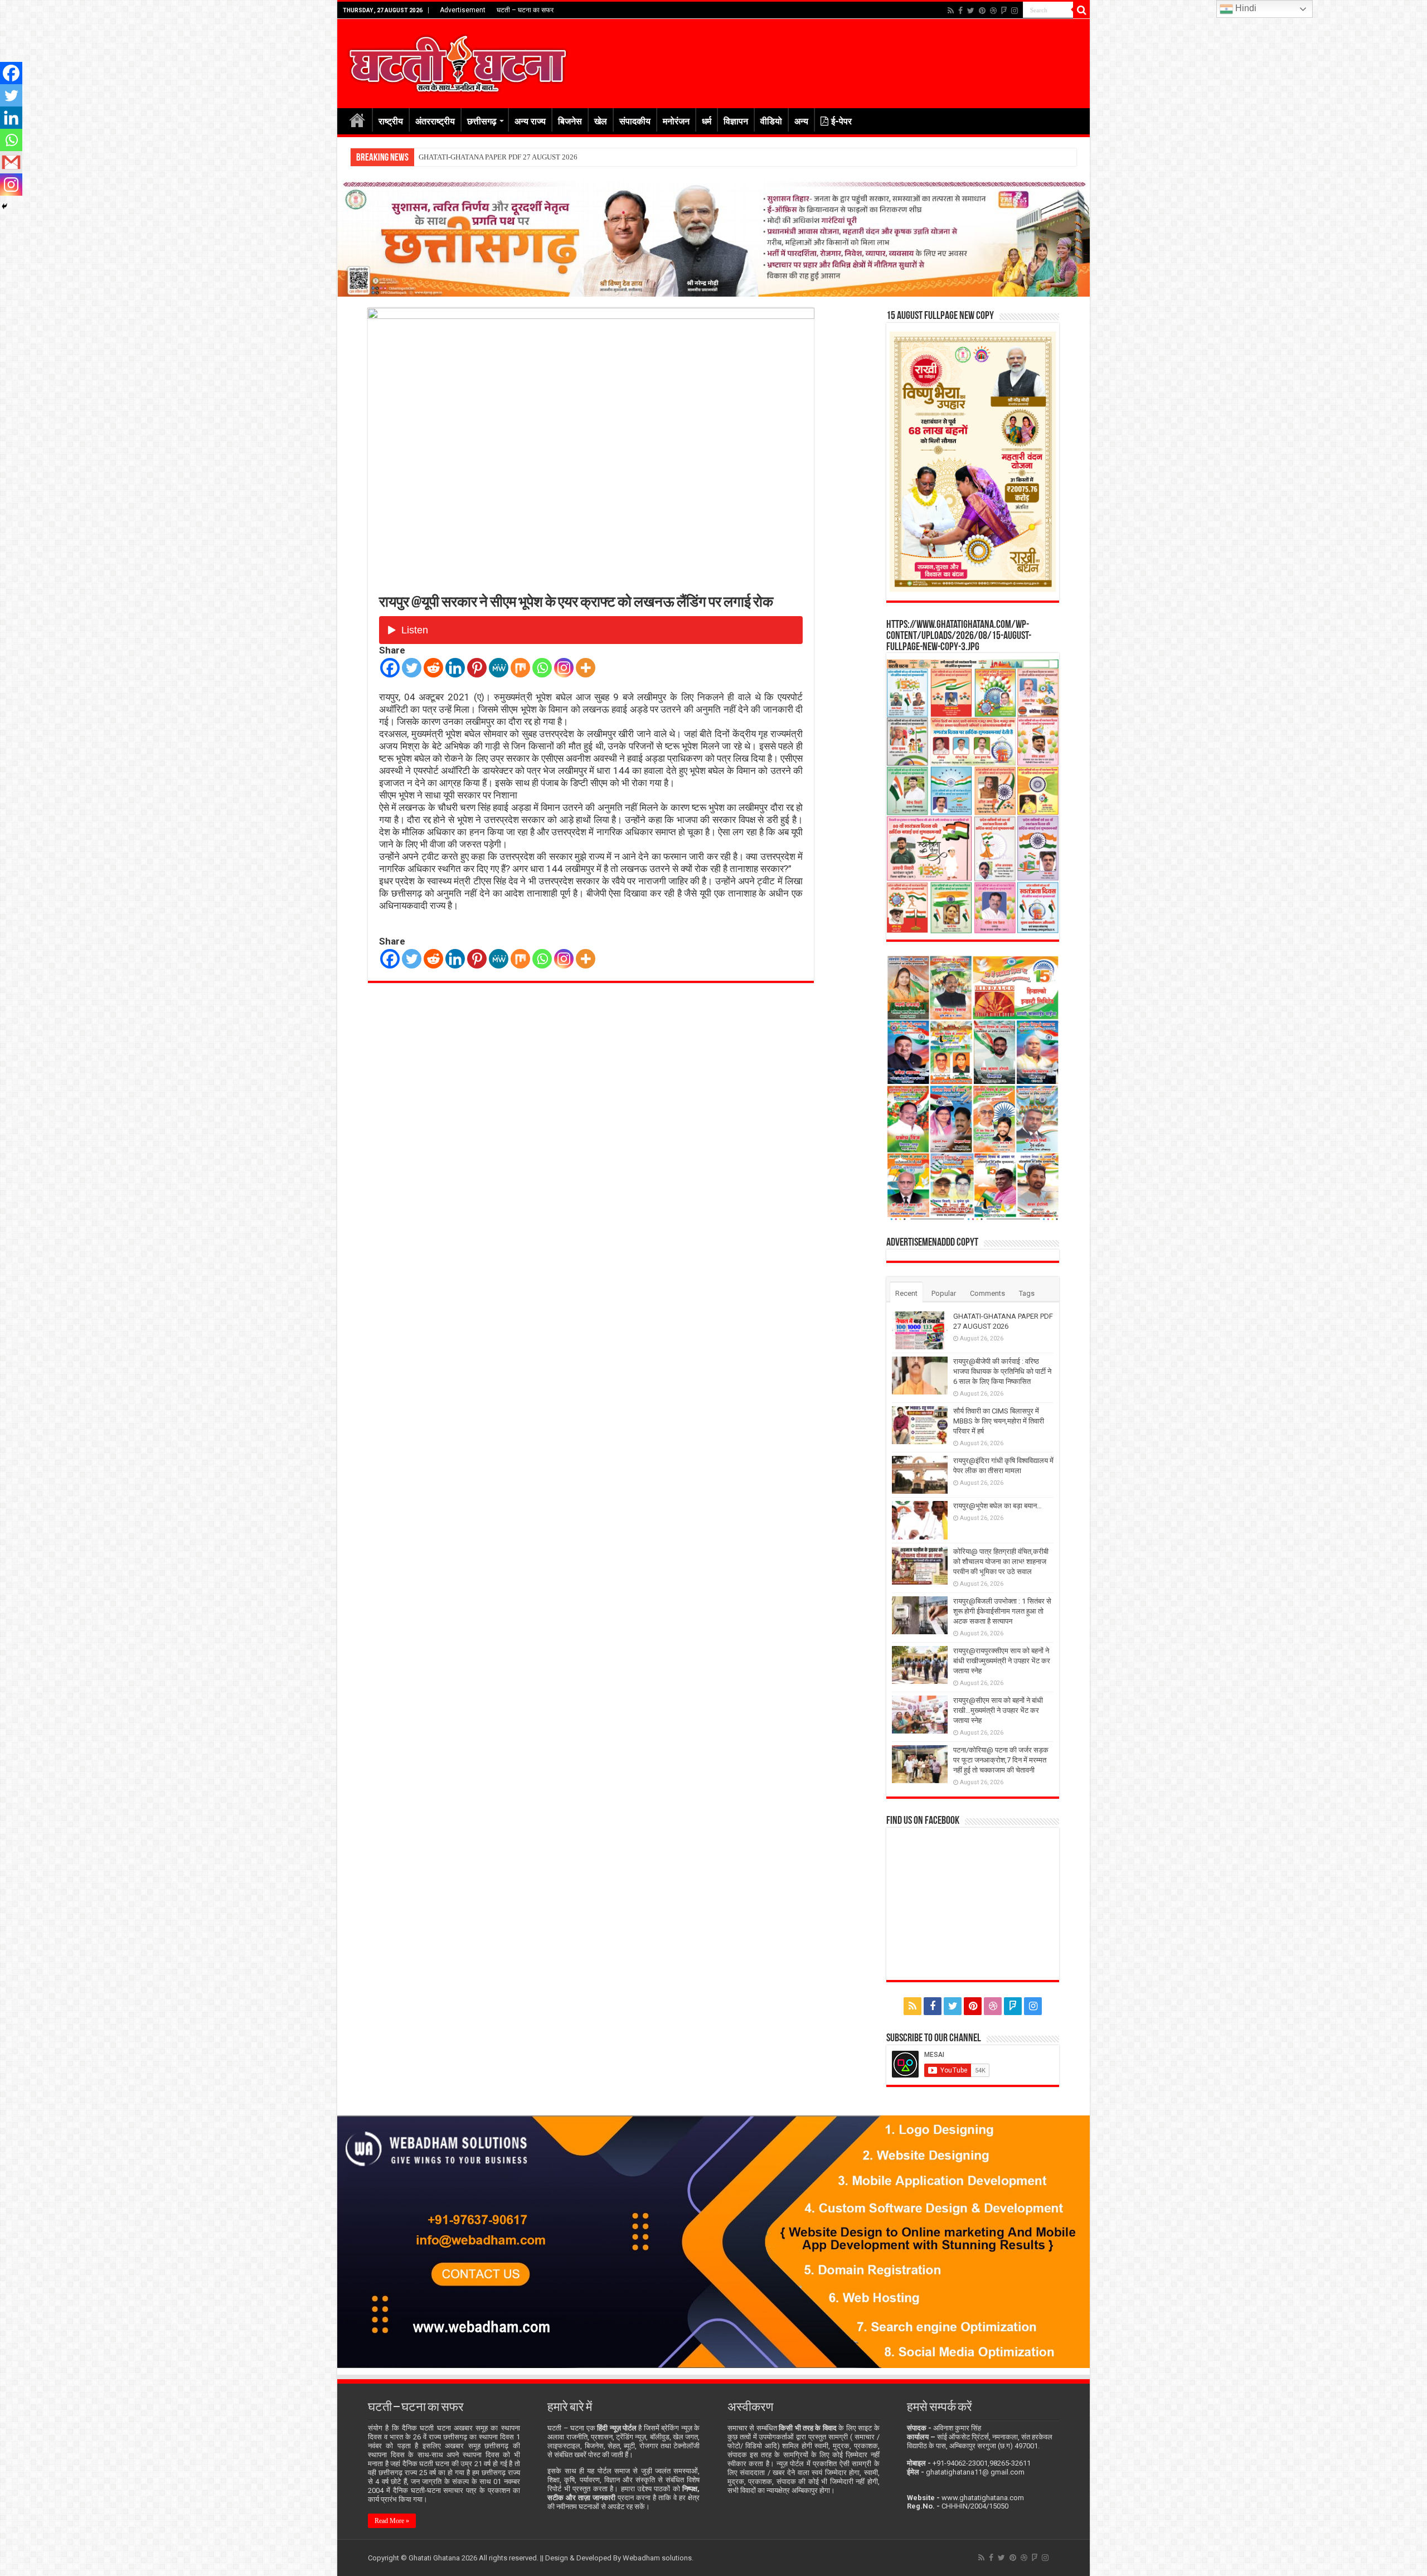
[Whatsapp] (542, 668)
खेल (601, 121)
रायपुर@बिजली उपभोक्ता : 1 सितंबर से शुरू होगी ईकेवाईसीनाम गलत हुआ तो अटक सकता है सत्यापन (1002, 1611)
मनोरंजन (676, 121)
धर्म (707, 121)
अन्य (801, 121)
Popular (944, 1293)
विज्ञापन (736, 121)
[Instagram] (564, 668)
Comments (987, 1293)
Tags (1027, 1293)
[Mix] (520, 668)
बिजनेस (570, 121)
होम (357, 120)
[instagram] (1015, 11)
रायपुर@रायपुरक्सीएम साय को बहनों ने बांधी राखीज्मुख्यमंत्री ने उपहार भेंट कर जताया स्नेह (1002, 1661)
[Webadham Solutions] (713, 2241)
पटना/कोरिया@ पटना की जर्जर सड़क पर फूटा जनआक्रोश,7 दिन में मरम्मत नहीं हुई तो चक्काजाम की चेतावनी (1001, 1760)
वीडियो (771, 121)
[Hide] (4, 206)
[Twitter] (971, 11)
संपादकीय (635, 121)
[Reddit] (433, 668)
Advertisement (463, 10)
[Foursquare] (1004, 11)
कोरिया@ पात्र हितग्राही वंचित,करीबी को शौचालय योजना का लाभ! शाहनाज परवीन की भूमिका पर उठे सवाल (1001, 1561)
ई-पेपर (841, 121)
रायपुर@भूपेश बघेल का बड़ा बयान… (998, 1506)
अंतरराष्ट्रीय (435, 121)
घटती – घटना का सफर (525, 10)
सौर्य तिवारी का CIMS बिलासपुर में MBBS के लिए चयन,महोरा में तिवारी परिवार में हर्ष (999, 1421)
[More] (586, 668)
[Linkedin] (455, 668)
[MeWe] (499, 668)
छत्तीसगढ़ (482, 121)
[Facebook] (960, 11)
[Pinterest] (982, 11)
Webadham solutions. (658, 2558)
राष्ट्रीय (391, 121)
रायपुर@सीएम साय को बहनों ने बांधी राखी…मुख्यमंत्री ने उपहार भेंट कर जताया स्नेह (998, 1710)
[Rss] (951, 11)
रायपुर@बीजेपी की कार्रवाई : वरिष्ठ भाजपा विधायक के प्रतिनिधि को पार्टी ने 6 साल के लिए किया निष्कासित (551, 157)
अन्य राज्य (530, 121)
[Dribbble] (993, 11)
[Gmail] (11, 162)
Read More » (392, 2521)
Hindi (1245, 8)
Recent (906, 1293)
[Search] (1081, 10)
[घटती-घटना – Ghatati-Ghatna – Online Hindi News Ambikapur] (457, 61)
